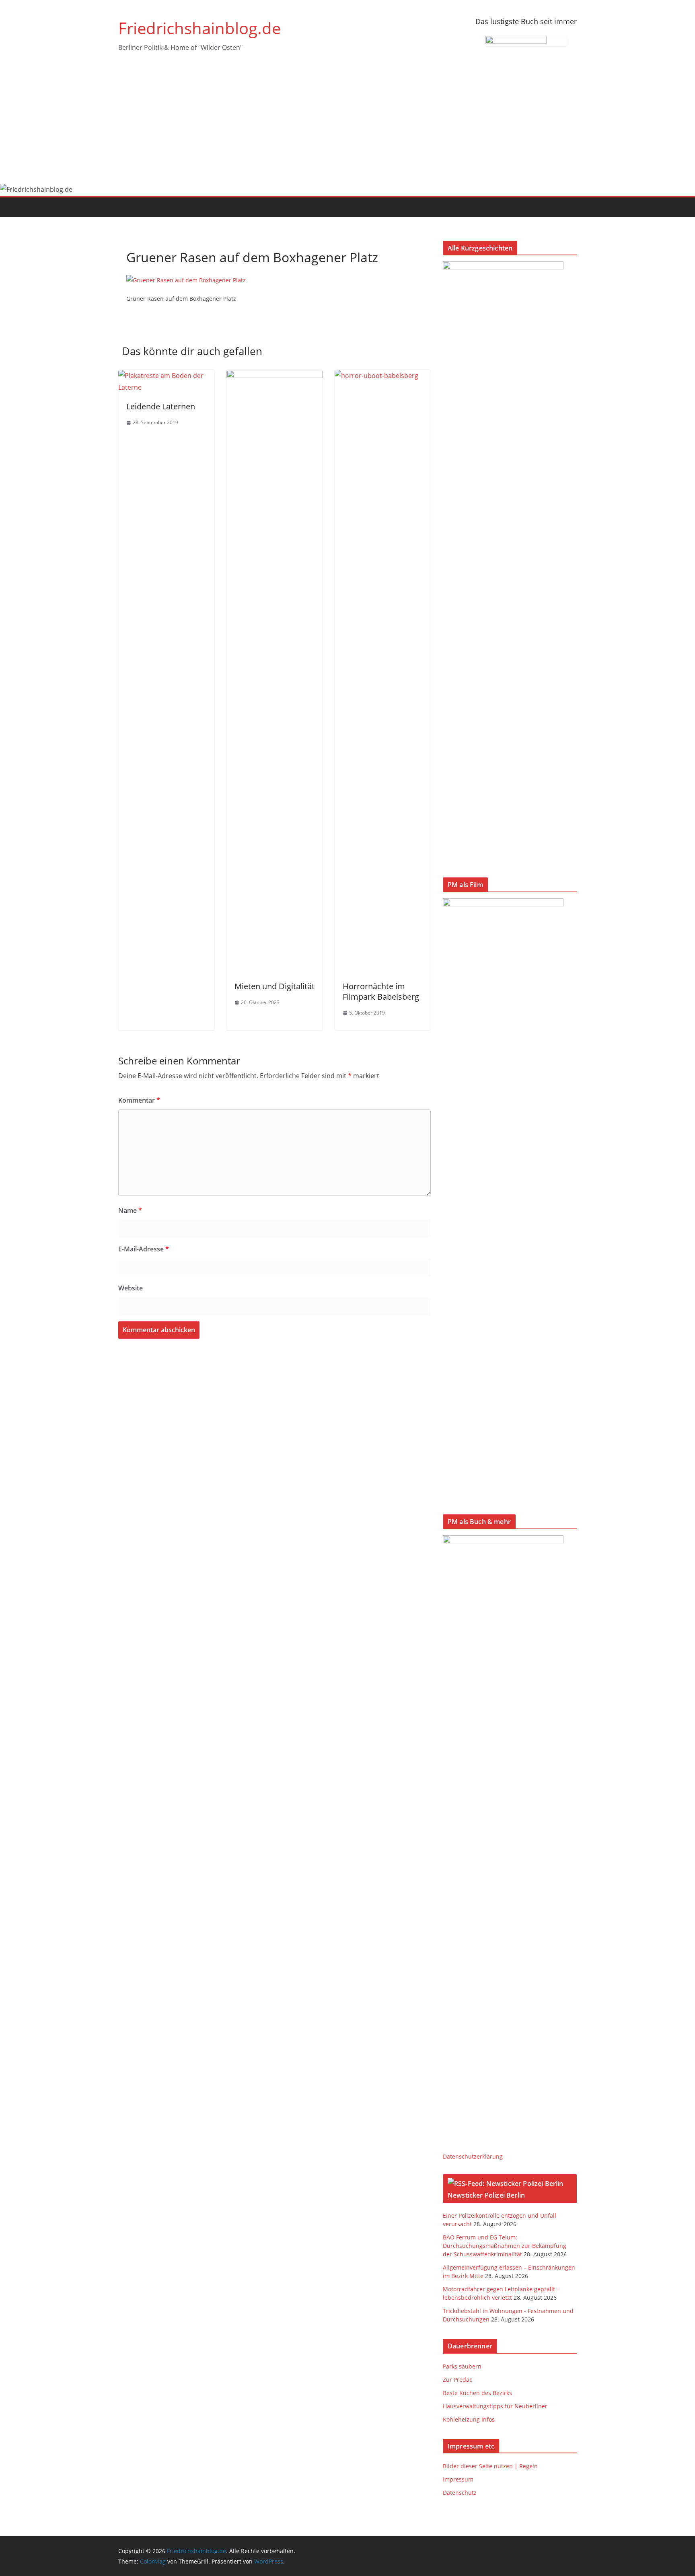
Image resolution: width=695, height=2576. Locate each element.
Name (130, 1210)
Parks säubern (462, 2366)
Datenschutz (460, 2493)
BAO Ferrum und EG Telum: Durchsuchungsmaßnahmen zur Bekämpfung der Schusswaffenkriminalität (505, 2246)
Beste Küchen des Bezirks (477, 2393)
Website (131, 1288)
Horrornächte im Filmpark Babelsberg (381, 991)
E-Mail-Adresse (144, 1249)
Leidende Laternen (161, 406)
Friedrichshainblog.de (199, 28)
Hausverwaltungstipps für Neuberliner (495, 2406)
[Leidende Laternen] (166, 376)
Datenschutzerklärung (473, 2156)
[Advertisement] (347, 123)
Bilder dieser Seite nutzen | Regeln (490, 2466)
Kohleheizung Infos (469, 2419)
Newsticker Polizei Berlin (486, 2195)
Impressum (458, 2479)
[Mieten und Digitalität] (275, 376)
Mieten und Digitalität (275, 986)
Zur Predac (458, 2380)
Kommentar (139, 1100)
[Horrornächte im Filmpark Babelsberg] (383, 376)
